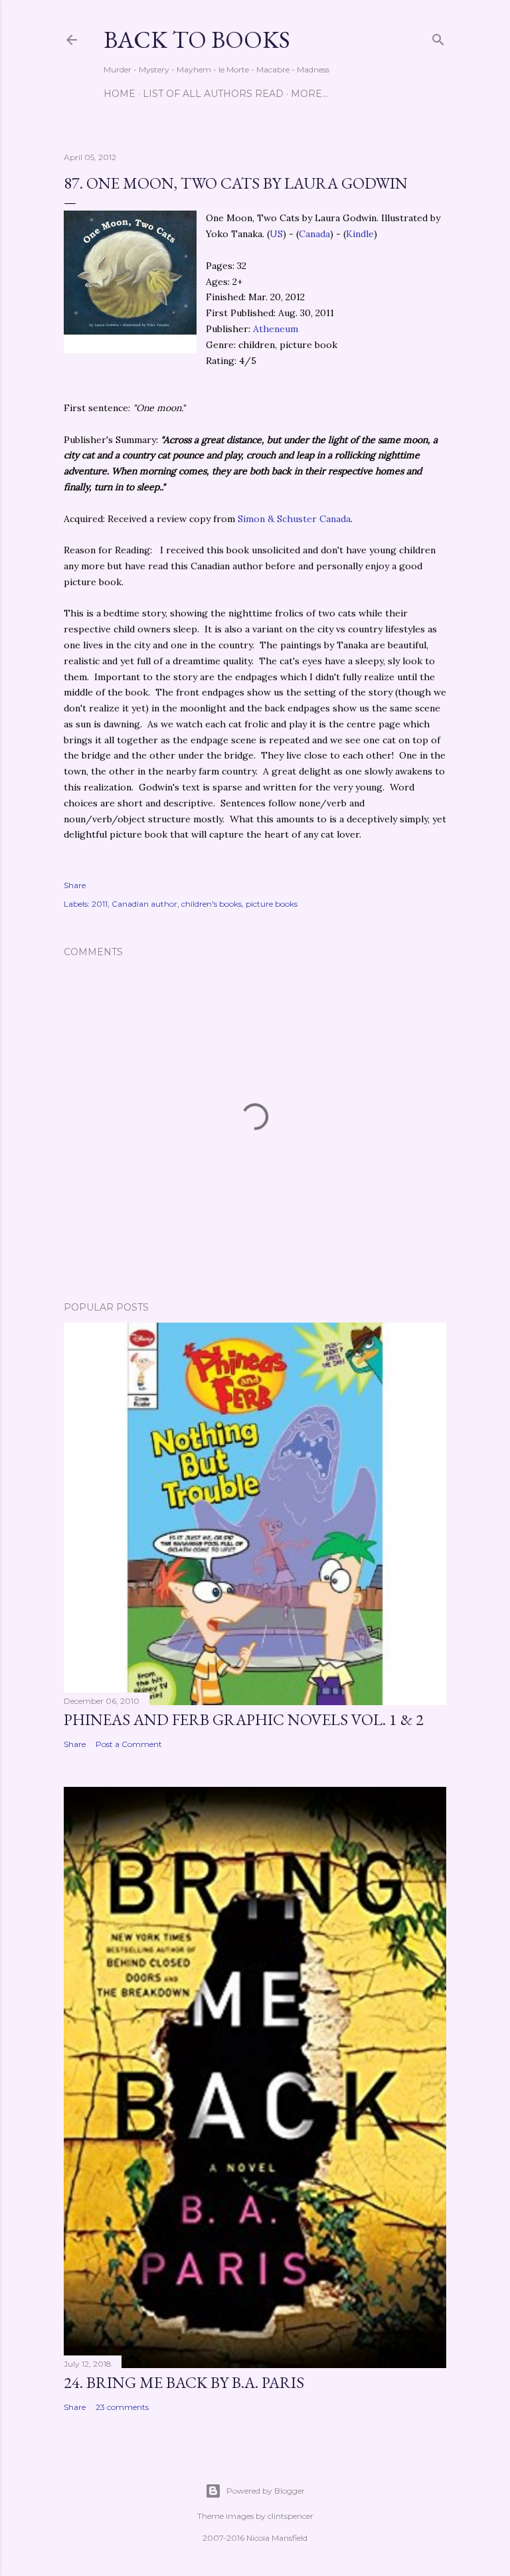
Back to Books (197, 40)
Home (120, 94)
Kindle (360, 234)
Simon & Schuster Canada (294, 519)
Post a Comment (129, 1744)
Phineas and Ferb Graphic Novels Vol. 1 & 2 (244, 1719)
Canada (314, 234)
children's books (212, 904)
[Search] (438, 37)
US (276, 234)
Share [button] (75, 885)
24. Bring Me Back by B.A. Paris (184, 2382)
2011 (100, 904)
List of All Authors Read (213, 94)
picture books (272, 904)
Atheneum (276, 329)
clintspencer (291, 2516)
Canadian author (144, 904)
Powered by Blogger (266, 2491)
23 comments (122, 2407)
